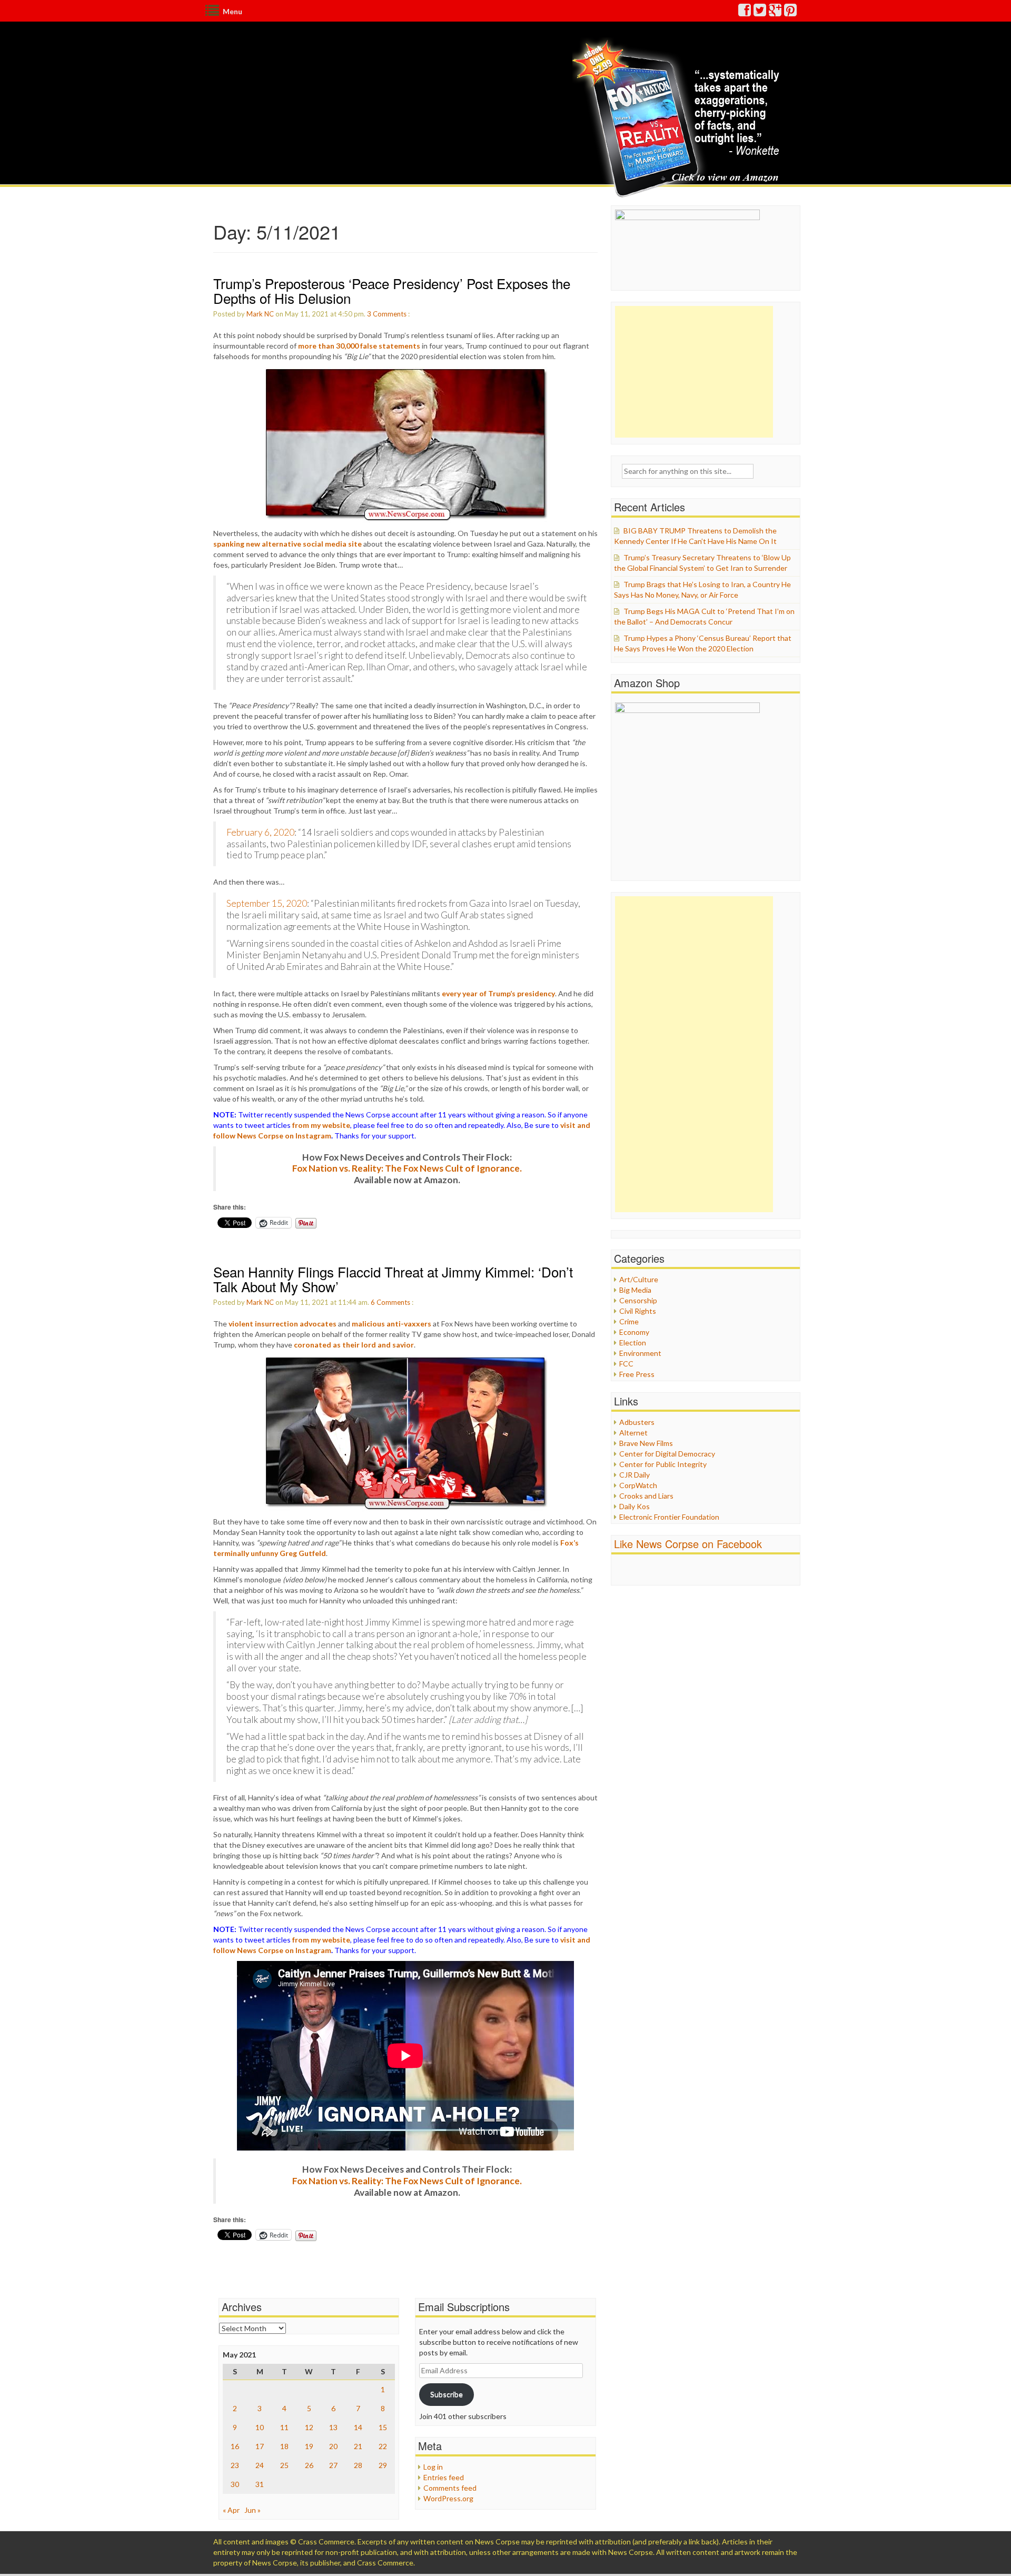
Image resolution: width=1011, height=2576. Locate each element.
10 (260, 2427)
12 (309, 2427)
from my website (321, 1125)
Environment (640, 1353)
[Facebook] (745, 12)
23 (235, 2465)
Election (633, 1343)
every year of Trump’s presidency (498, 993)
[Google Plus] (776, 12)
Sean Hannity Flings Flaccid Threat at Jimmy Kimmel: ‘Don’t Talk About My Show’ (393, 1279)
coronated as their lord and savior (354, 1345)
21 (358, 2446)
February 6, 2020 (260, 832)
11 (284, 2427)
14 (358, 2427)
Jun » (252, 2510)
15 (383, 2427)
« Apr (231, 2510)
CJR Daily (635, 1475)
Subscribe (447, 2394)
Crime (629, 1321)
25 (284, 2465)
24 (260, 2465)
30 (235, 2484)
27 (333, 2465)
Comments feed (450, 2488)
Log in (433, 2467)
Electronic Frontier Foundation (669, 1517)
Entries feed (444, 2477)
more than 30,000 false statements (359, 346)
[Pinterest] (791, 12)
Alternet (633, 1433)
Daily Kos (635, 1506)
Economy (634, 1332)
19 (309, 2446)
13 (333, 2427)
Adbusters (637, 1422)
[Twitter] (760, 12)
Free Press (637, 1374)
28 (358, 2465)
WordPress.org (448, 2498)
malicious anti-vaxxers (391, 1324)
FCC (626, 1364)
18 (284, 2446)
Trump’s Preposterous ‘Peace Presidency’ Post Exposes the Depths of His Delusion (392, 291)
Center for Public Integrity (663, 1464)
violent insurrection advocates (283, 1324)
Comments (390, 314)
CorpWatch (638, 1485)
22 (383, 2446)
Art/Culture (639, 1279)
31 (260, 2484)
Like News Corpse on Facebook (688, 1544)
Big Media (635, 1290)
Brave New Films (646, 1443)
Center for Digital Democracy (667, 1454)
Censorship (638, 1300)
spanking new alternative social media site (288, 544)
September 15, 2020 (267, 903)
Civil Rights (638, 1311)
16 (235, 2446)
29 (383, 2465)
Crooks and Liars (646, 1496)
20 (333, 2446)
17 (260, 2446)
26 (309, 2465)
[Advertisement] (694, 372)
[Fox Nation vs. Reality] (678, 118)
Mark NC (260, 314)
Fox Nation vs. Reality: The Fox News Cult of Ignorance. (407, 1168)
